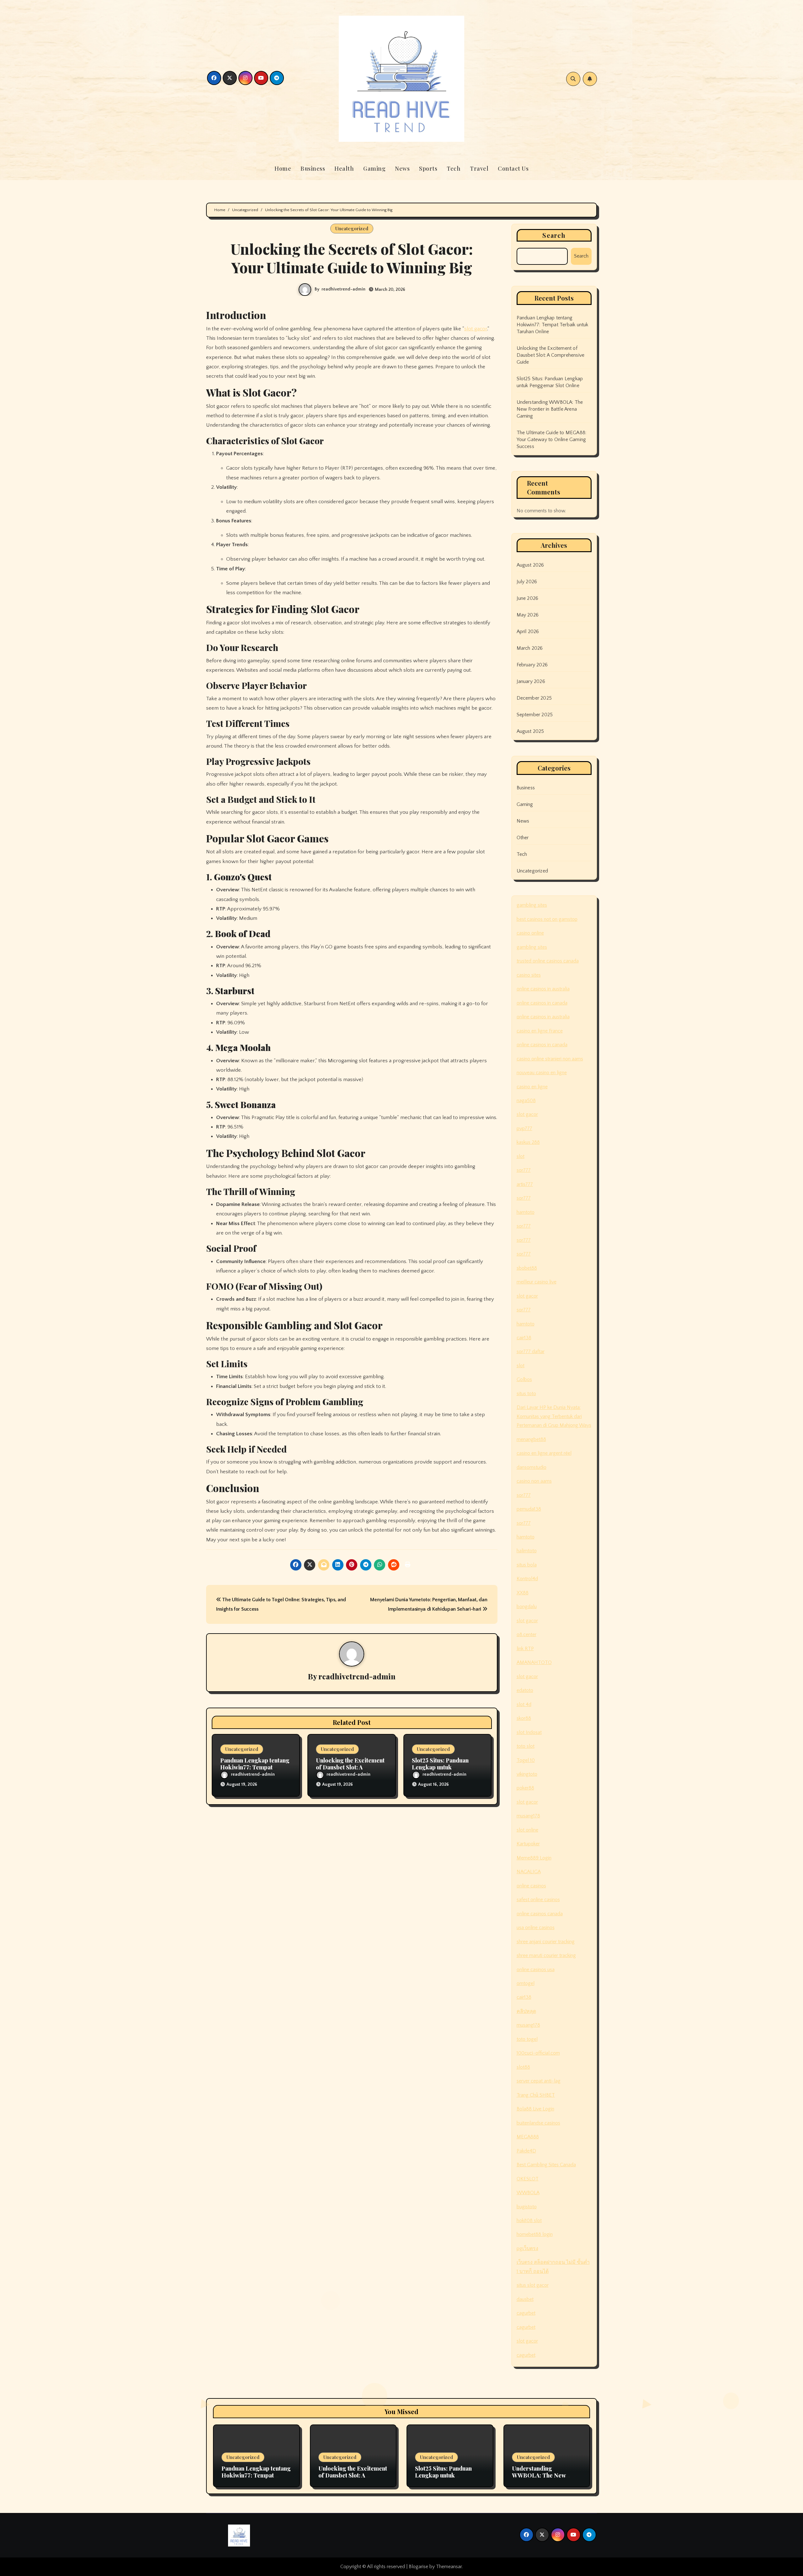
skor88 (524, 1718)
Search (554, 235)
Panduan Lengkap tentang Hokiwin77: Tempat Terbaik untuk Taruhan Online (553, 325)
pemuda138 (529, 1509)
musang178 (528, 1816)
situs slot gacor (533, 2285)
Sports (428, 168)
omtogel (526, 1983)
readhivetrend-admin (343, 289)
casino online (530, 933)
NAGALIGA (529, 1872)
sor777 (524, 1170)
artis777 (525, 1184)
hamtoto (526, 1212)
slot (521, 1156)
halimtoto (527, 1551)
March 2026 (530, 648)
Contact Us (513, 168)
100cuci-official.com (538, 2053)
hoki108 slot (529, 2221)
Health (344, 168)
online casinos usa (536, 1970)
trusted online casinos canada (548, 961)
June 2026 (528, 598)
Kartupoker (528, 1844)
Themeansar (449, 2567)
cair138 (524, 1338)
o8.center (526, 1635)
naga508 (526, 1101)
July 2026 (527, 582)
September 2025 (535, 715)
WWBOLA (528, 2193)
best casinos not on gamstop (547, 919)
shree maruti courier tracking (546, 1955)
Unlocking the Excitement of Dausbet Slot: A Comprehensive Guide (350, 1767)
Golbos (524, 1379)
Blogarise (418, 2567)
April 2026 (528, 632)
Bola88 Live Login (535, 2109)
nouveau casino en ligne (542, 1073)
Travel (479, 168)
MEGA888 (528, 2137)
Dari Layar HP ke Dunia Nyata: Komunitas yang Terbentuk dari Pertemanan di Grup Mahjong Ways (554, 1416)
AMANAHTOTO (534, 1662)
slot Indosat (529, 1732)
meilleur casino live (537, 1282)
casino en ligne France (540, 1031)
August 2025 (530, 731)
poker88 (525, 1788)
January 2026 (531, 681)
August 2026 (530, 565)
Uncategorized (352, 228)
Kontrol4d (527, 1579)
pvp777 (524, 1128)
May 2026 (528, 615)
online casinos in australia (543, 989)
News (402, 168)
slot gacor (476, 329)
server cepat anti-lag (539, 2081)
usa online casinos (536, 1928)
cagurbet (526, 2313)
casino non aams (534, 1481)
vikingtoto (527, 1774)
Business (313, 168)
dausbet (525, 2299)
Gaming (374, 168)
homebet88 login (535, 2234)
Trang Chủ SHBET (536, 2095)
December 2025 (534, 698)
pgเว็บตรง (527, 2248)
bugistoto (527, 2207)
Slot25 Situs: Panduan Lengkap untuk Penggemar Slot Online (443, 1767)
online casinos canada (540, 1914)
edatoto (525, 1690)
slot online (527, 1830)
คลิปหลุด (526, 2011)
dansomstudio (532, 1467)
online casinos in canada (542, 1003)
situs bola (527, 1565)
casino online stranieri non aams (550, 1059)
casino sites (529, 975)
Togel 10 (526, 1760)
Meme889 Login (534, 1858)
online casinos (531, 1886)
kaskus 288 (528, 1142)
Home (283, 168)
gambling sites (532, 905)
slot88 (523, 2067)
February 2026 (532, 665)
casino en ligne (532, 1087)
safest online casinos (538, 1900)
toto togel (527, 2039)
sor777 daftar (531, 1352)
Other (523, 838)
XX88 (523, 1593)
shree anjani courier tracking (546, 1942)
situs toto (526, 1394)
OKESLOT (528, 2179)
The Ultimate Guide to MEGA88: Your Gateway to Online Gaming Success (552, 440)
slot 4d (524, 1704)
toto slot (526, 1746)
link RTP (525, 1649)
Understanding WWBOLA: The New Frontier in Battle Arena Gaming (550, 409)
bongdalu (527, 1607)
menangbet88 (531, 1439)
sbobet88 (527, 1268)
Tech (454, 168)
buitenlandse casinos (538, 2123)
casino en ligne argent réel (544, 1453)
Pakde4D (526, 2151)
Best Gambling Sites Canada (546, 2165)
